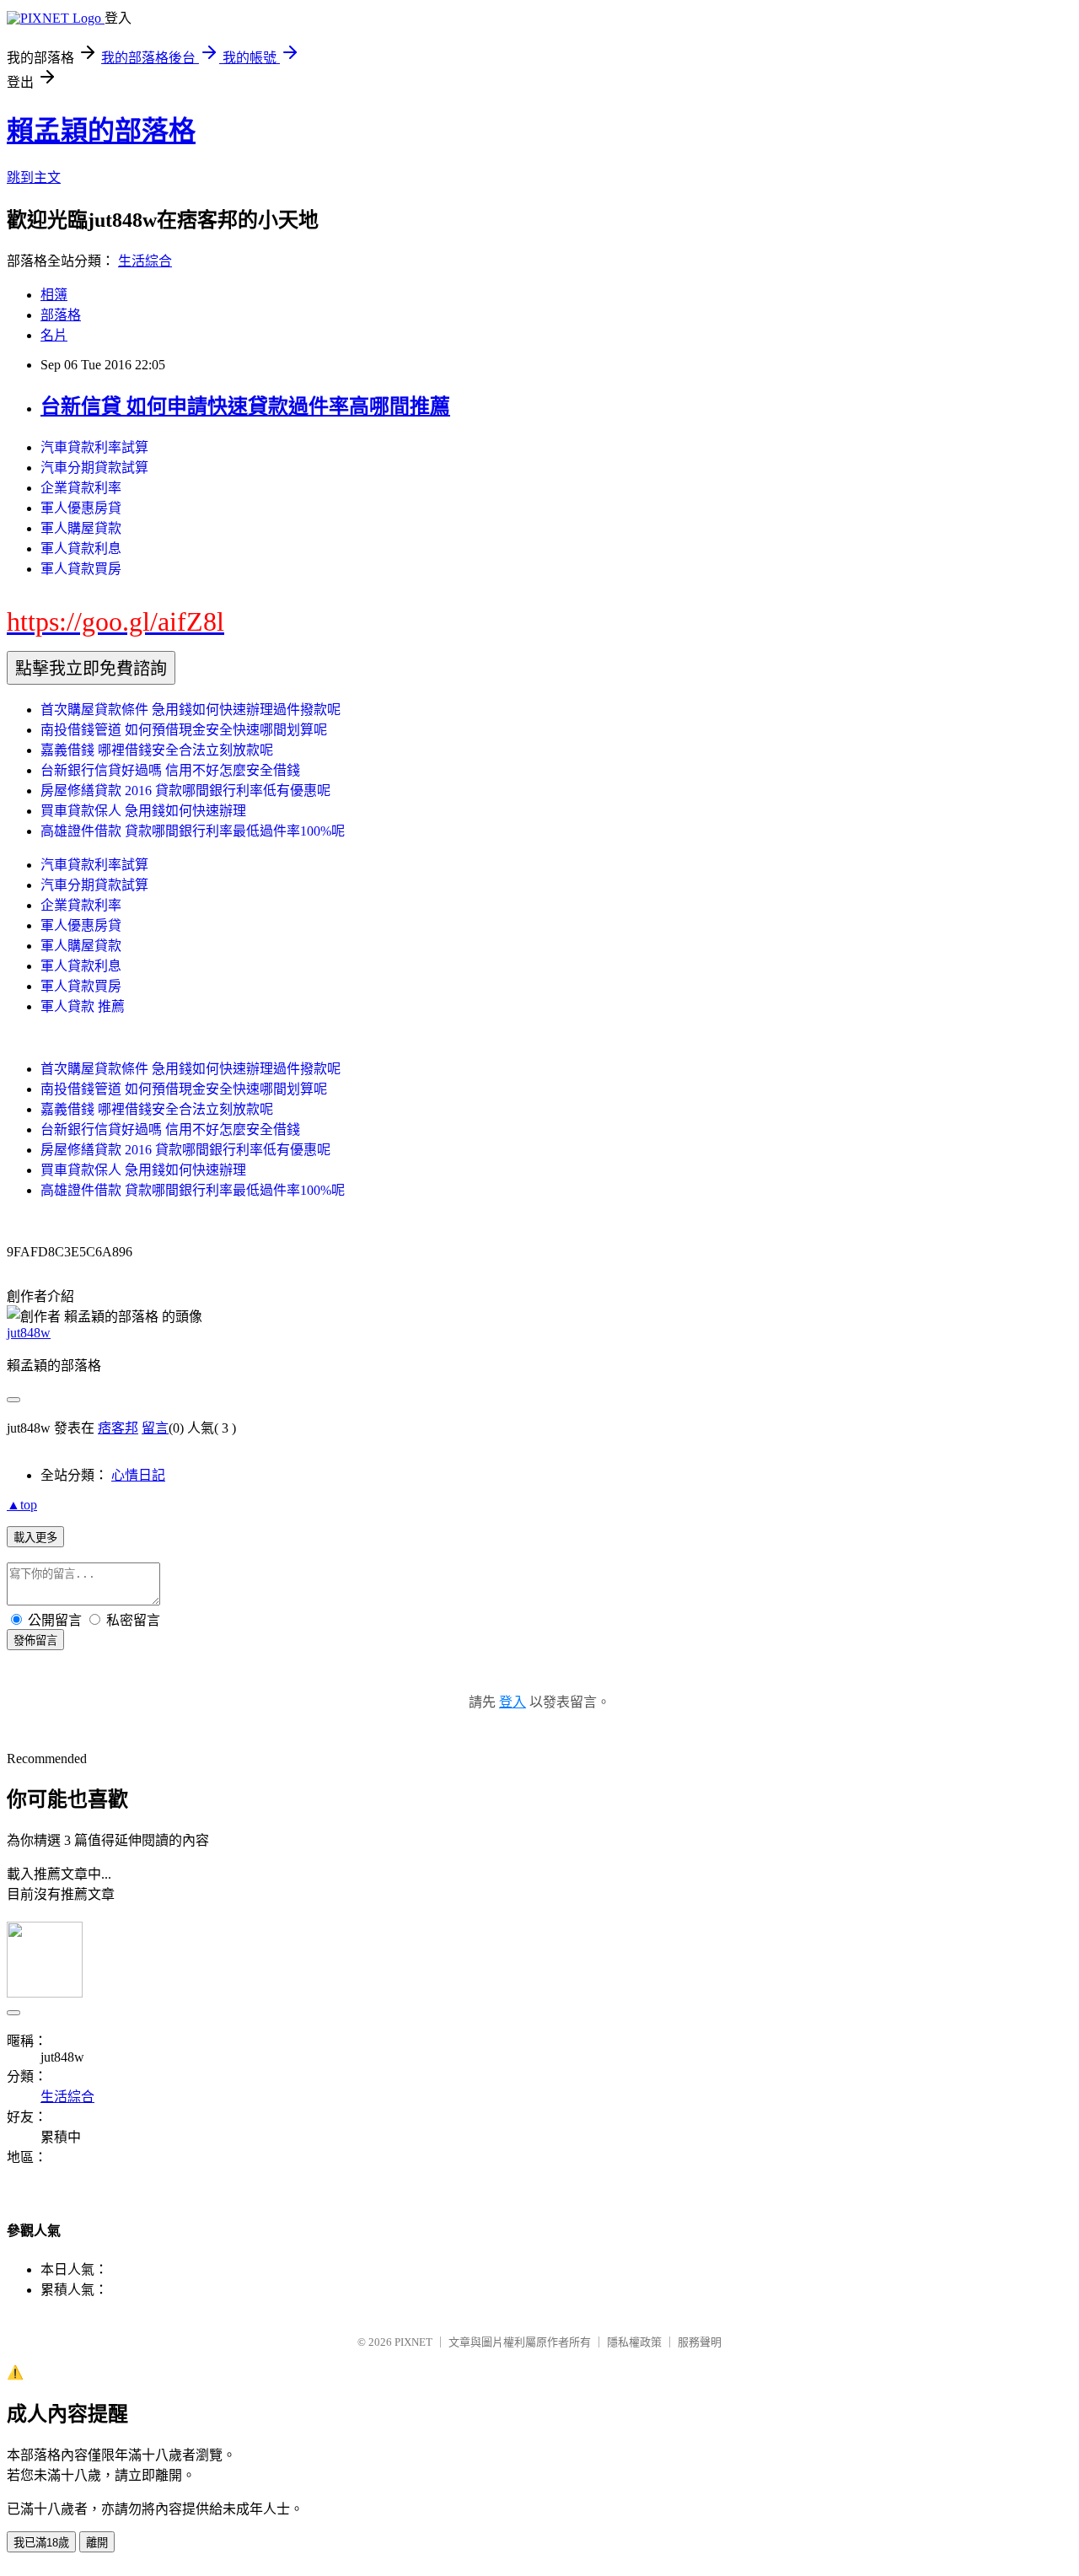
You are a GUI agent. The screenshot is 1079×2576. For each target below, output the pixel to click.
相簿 (54, 295)
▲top (22, 1505)
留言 (155, 1428)
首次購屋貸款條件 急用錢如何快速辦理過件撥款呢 (191, 710)
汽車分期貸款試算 (94, 468)
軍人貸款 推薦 (83, 1006)
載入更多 (35, 1538)
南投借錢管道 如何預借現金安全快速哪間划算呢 (184, 730)
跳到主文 (34, 177)
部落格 (61, 315)
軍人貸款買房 (81, 569)
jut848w (29, 1333)
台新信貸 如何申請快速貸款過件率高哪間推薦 (245, 406)
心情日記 (138, 1475)
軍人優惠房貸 (81, 508)
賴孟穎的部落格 (101, 131)
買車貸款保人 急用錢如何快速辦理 (143, 811)
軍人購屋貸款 (81, 528)
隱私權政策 (634, 2342)
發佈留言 (35, 1640)
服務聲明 (700, 2342)
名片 (54, 335)
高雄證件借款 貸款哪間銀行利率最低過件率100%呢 (193, 831)
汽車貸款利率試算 (94, 447)
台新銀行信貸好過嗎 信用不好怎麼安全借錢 (170, 770)
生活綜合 (145, 261)
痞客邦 (118, 1428)
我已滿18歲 (41, 2543)
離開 (97, 2543)
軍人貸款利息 (81, 549)
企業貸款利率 (81, 488)
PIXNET (413, 2342)
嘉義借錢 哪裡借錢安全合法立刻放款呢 (157, 750)
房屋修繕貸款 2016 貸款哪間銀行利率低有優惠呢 (185, 791)
